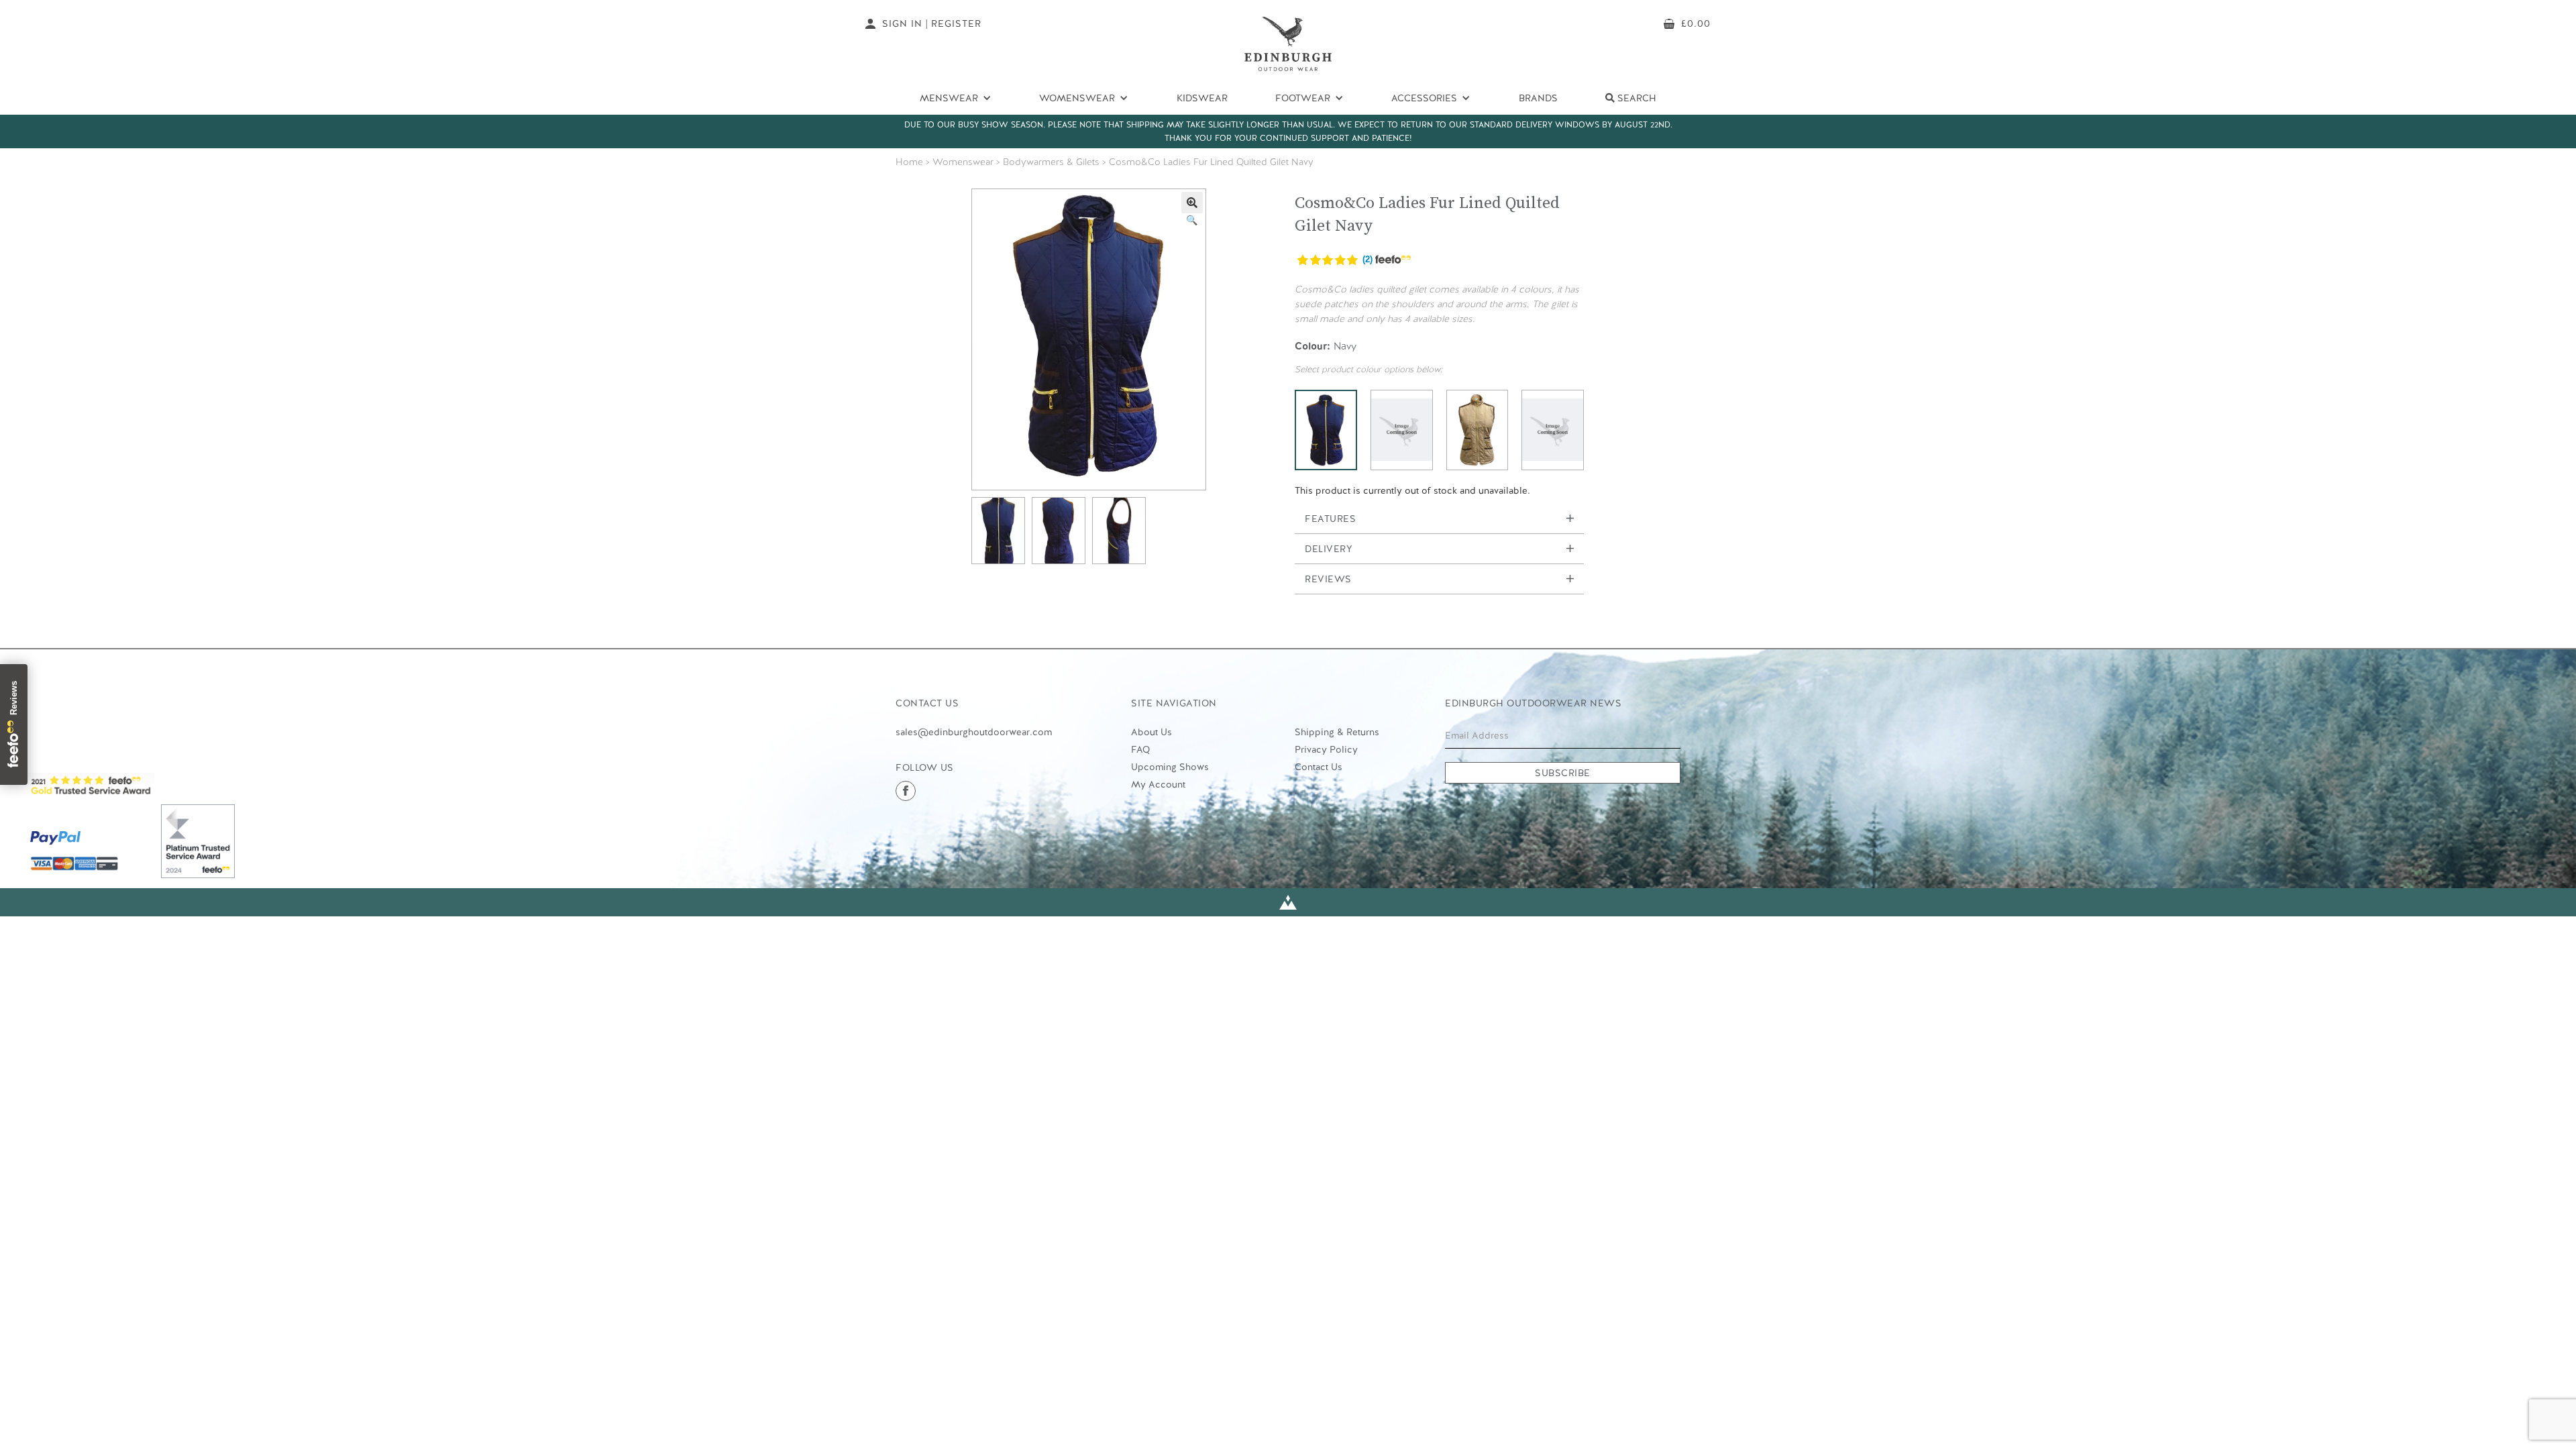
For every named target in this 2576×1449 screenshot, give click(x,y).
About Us (1151, 732)
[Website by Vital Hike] (1288, 903)
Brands (1538, 98)
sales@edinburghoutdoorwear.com (974, 732)
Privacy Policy (1326, 749)
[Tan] (1478, 430)
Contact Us (1319, 767)
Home (909, 162)
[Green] (1402, 430)
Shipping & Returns (1337, 732)
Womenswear (963, 162)
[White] (1553, 430)
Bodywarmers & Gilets (1051, 162)
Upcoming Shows (1170, 767)
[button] (1192, 203)
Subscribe (1563, 773)
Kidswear (1202, 98)
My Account (1158, 784)
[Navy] (1326, 430)
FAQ (1140, 749)
